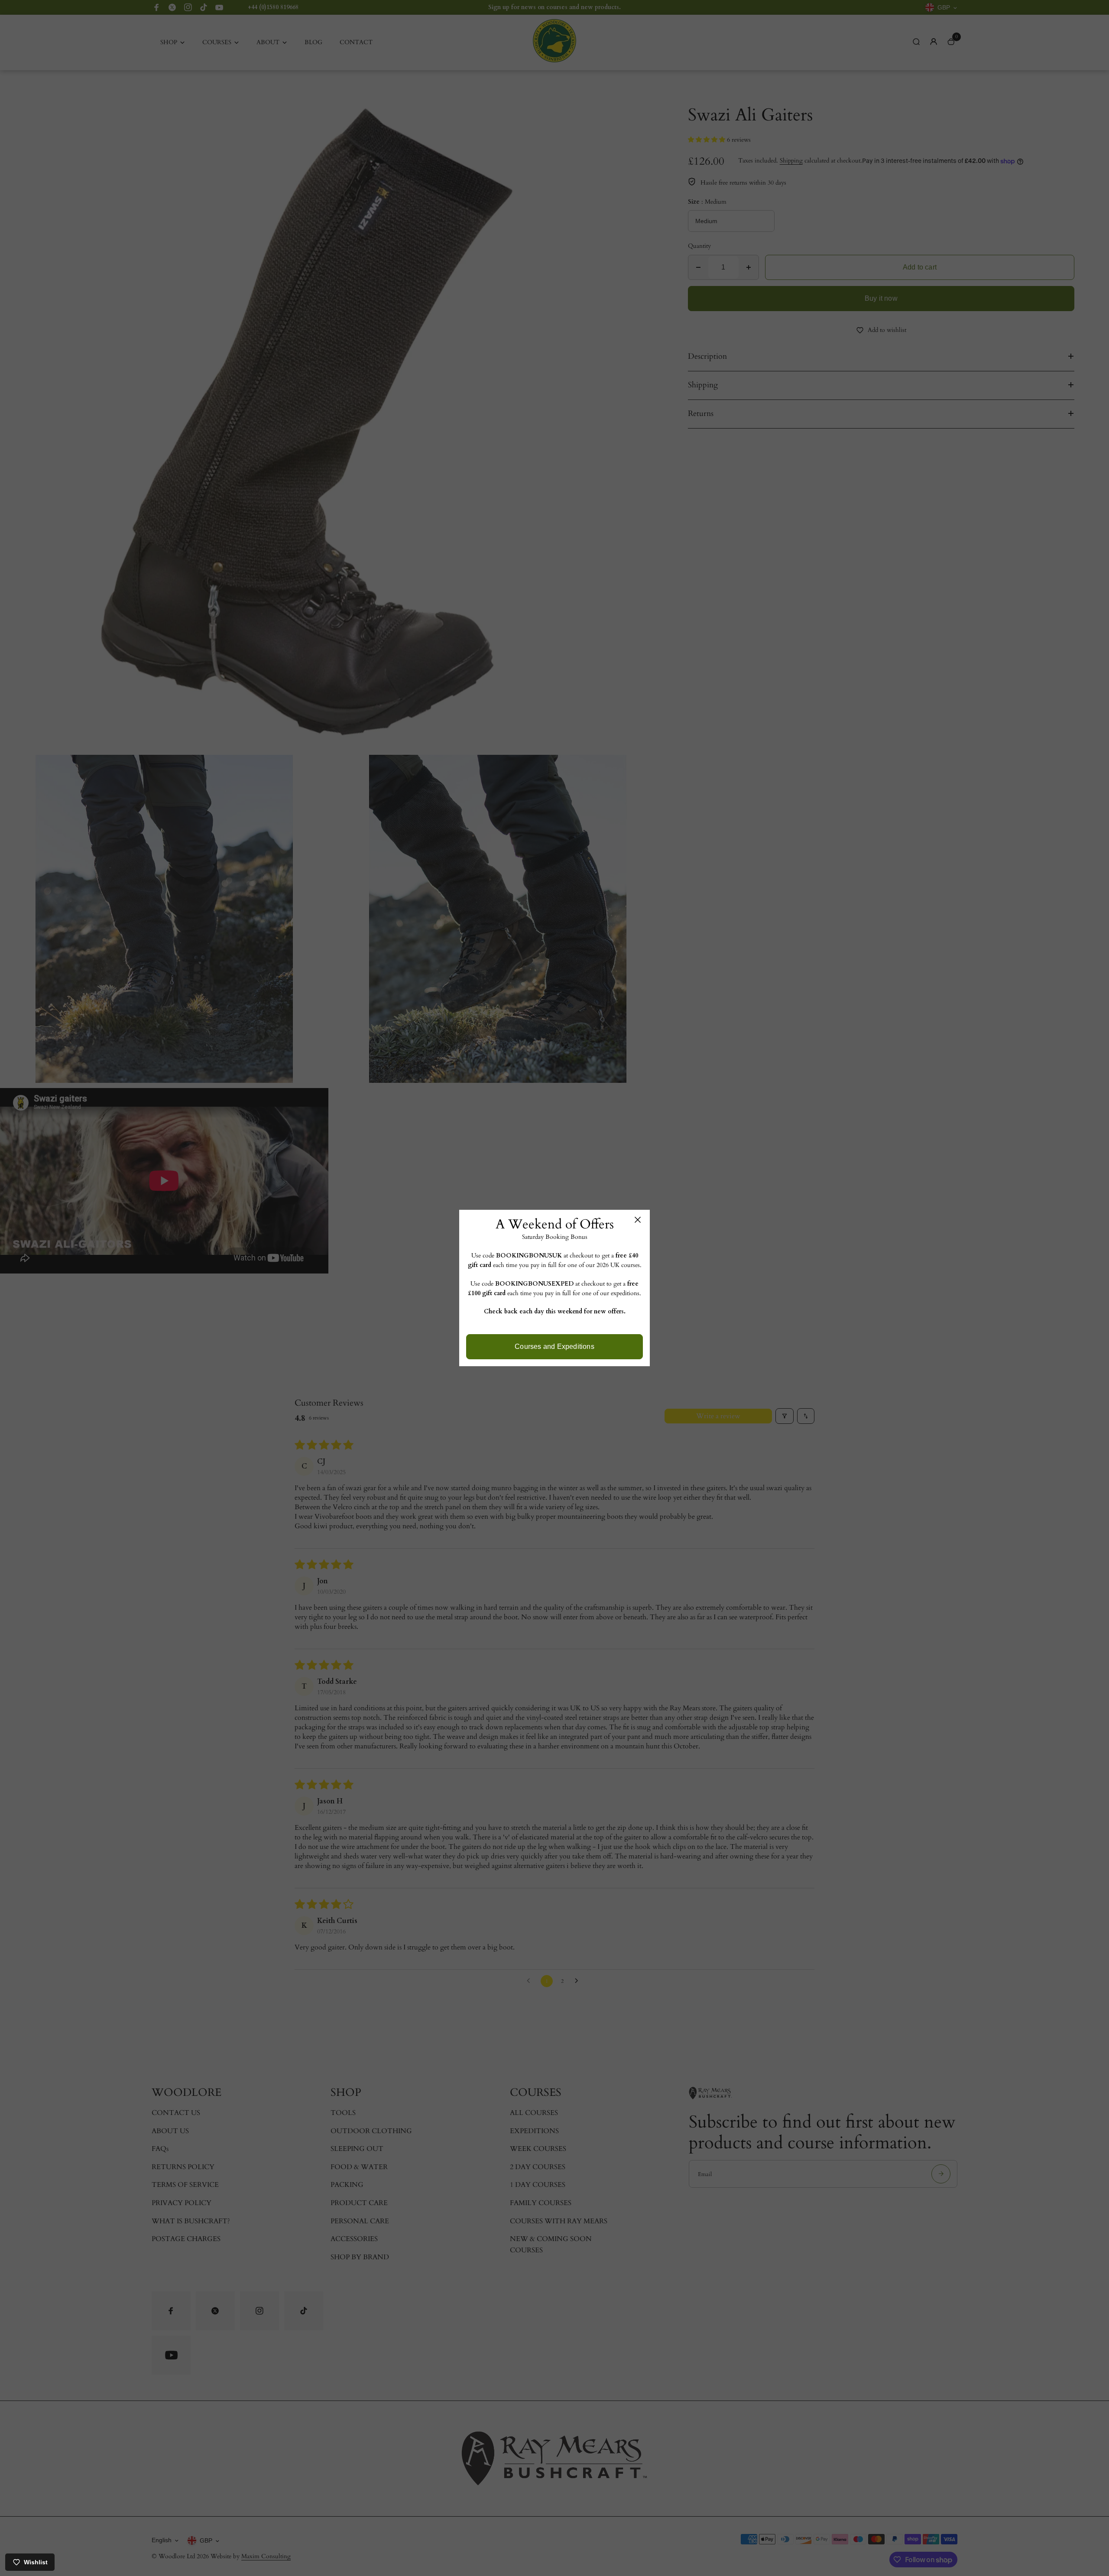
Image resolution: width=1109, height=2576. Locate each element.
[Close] (638, 1220)
